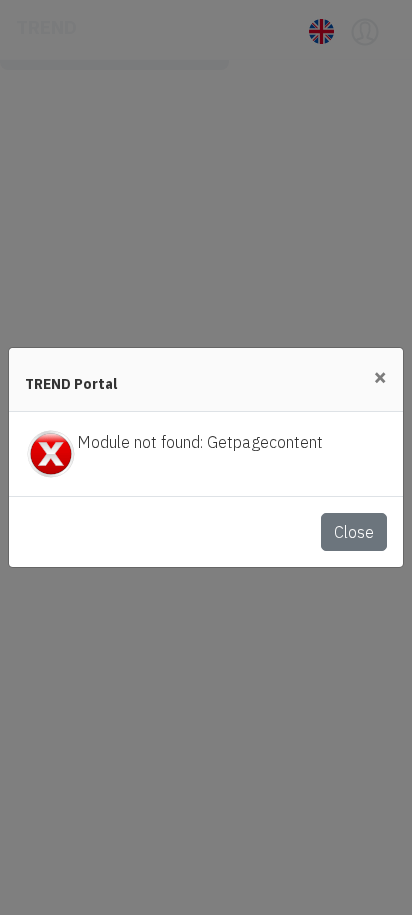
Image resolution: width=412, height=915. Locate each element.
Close (354, 532)
